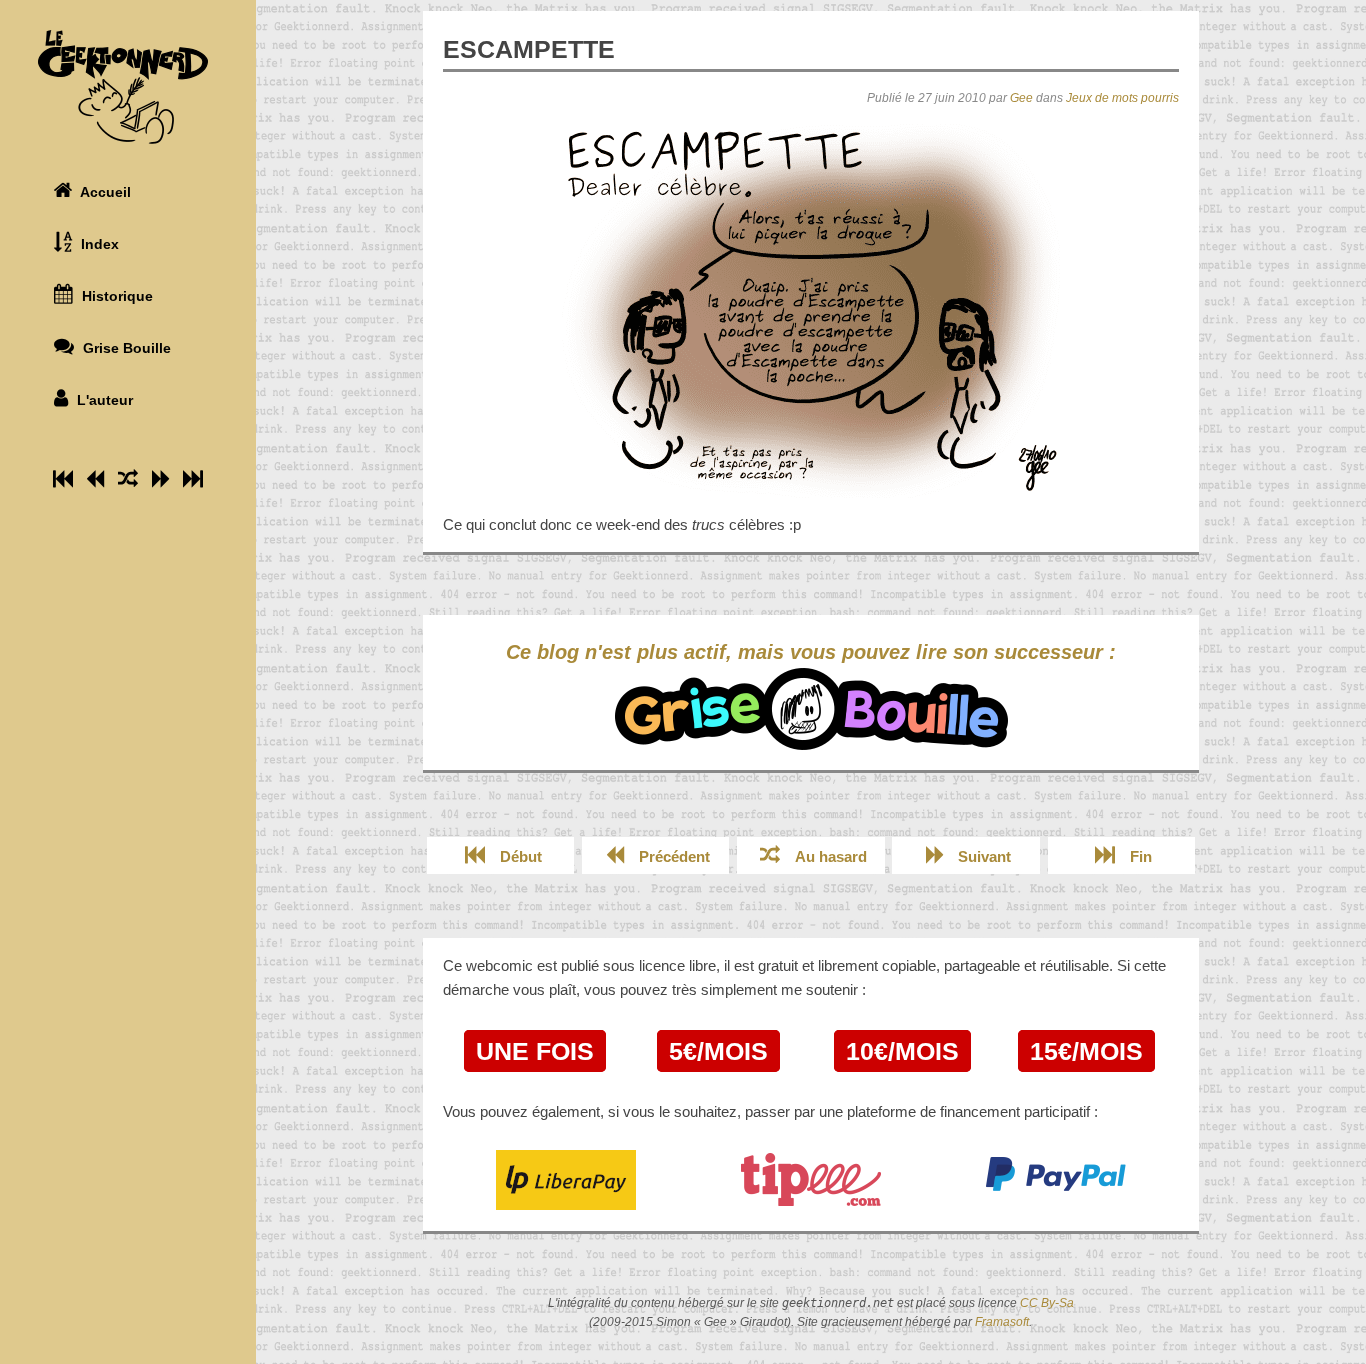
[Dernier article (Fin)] (193, 479)
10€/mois (902, 1051)
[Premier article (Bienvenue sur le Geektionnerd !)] (63, 479)
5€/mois (718, 1051)
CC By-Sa (1047, 1303)
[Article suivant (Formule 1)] (160, 479)
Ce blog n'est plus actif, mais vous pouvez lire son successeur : (811, 652)
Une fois (535, 1051)
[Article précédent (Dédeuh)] (95, 479)
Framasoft (1002, 1322)
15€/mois (1086, 1051)
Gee (1021, 98)
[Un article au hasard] (128, 479)
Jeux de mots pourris (1122, 98)
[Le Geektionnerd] (128, 87)
